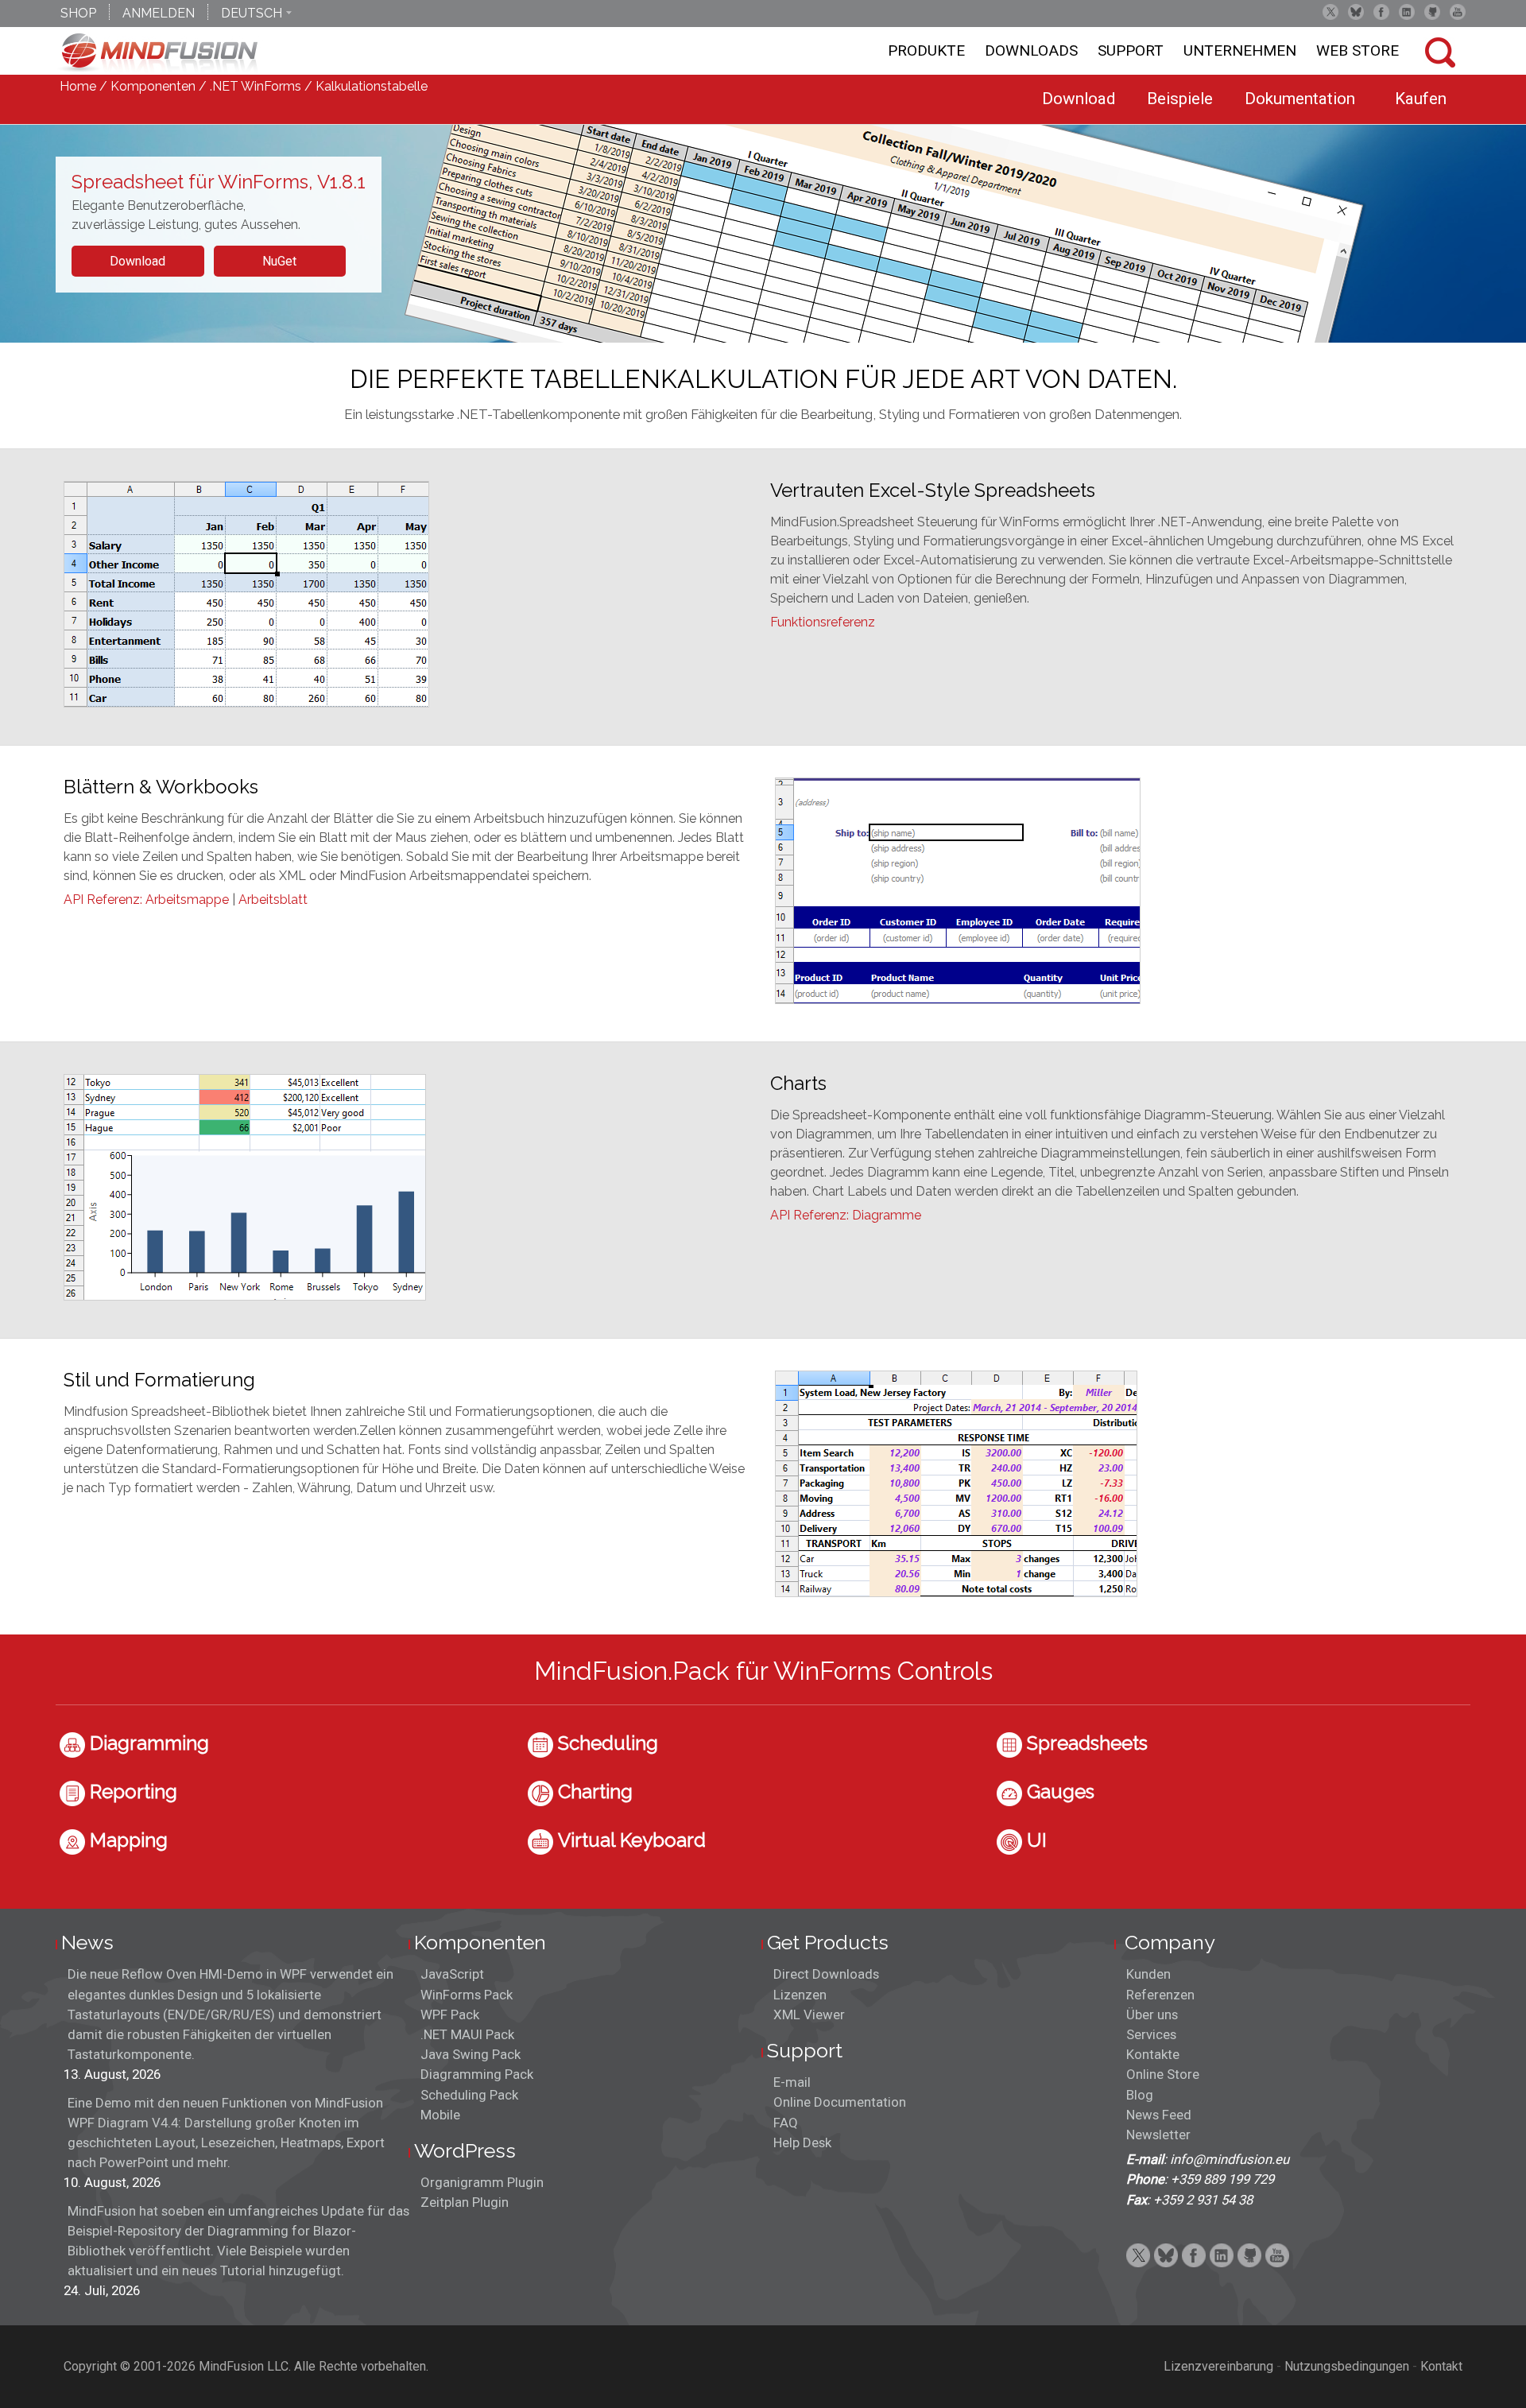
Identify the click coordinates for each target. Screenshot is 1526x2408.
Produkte (926, 50)
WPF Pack (450, 2014)
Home (78, 86)
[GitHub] (1432, 12)
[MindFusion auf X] (1330, 12)
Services (1151, 2034)
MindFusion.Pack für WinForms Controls (763, 1671)
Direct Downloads (826, 1974)
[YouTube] (1458, 12)
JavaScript (452, 1974)
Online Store (1163, 2074)
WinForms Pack (467, 1995)
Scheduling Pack (469, 2095)
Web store (1358, 50)
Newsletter (1158, 2135)
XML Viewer (809, 2014)
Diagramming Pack (477, 2074)
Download (137, 261)
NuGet (279, 261)
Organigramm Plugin (482, 2182)
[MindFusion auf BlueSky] (1356, 12)
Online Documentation (840, 2102)
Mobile (440, 2115)
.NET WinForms (256, 86)
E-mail (792, 2082)
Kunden (1148, 1974)
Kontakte (1153, 2054)
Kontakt (1441, 2366)
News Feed (1159, 2115)
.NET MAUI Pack (467, 2034)
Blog (1140, 2095)
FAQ (786, 2123)
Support (1131, 50)
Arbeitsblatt (273, 900)
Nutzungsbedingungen (1347, 2366)
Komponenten (153, 86)
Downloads (1031, 50)
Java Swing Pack (471, 2054)
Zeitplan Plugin (465, 2202)
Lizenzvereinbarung (1218, 2366)
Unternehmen (1240, 50)
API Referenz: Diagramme (846, 1215)
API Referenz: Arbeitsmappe (146, 900)
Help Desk (802, 2142)
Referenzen (1160, 1995)
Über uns (1152, 2014)
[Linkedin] (1407, 12)
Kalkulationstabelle (372, 86)
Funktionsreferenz (823, 622)
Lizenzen (800, 1995)
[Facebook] (1381, 12)
